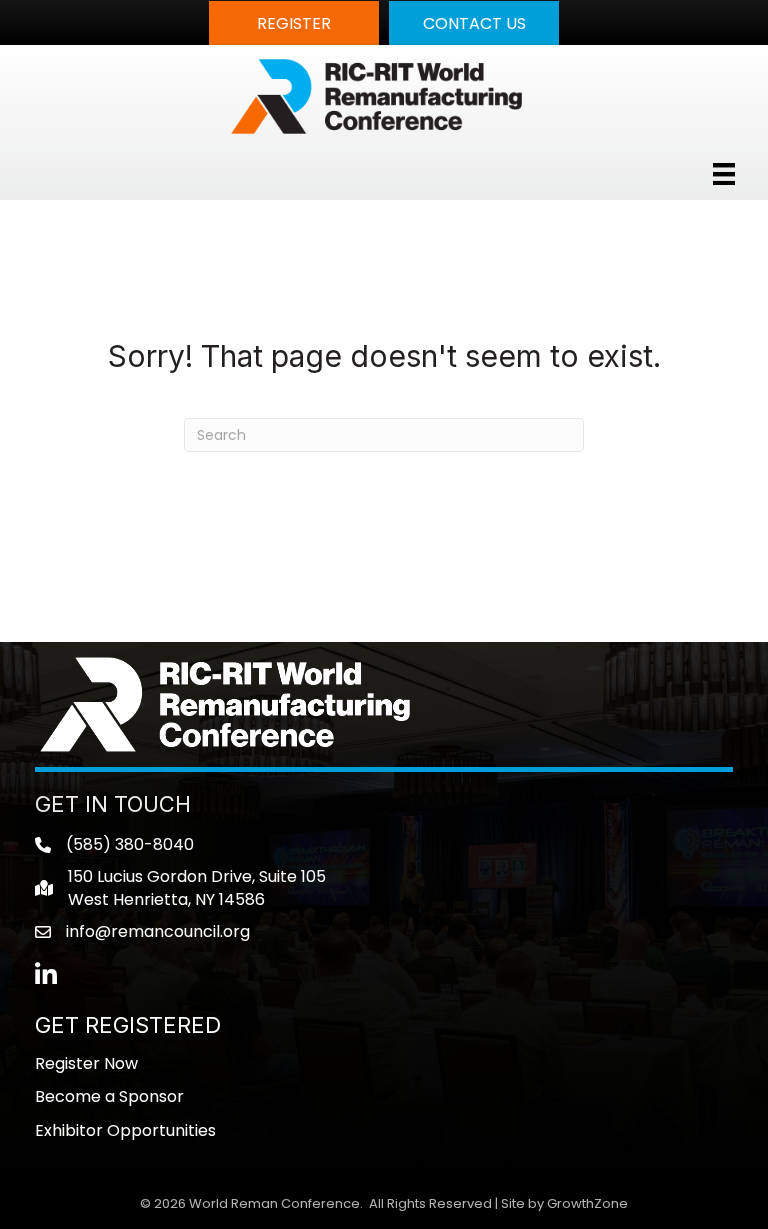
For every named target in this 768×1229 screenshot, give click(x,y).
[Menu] (724, 174)
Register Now (86, 1063)
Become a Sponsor (109, 1096)
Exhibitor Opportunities (125, 1130)
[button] (294, 23)
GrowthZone (587, 1203)
